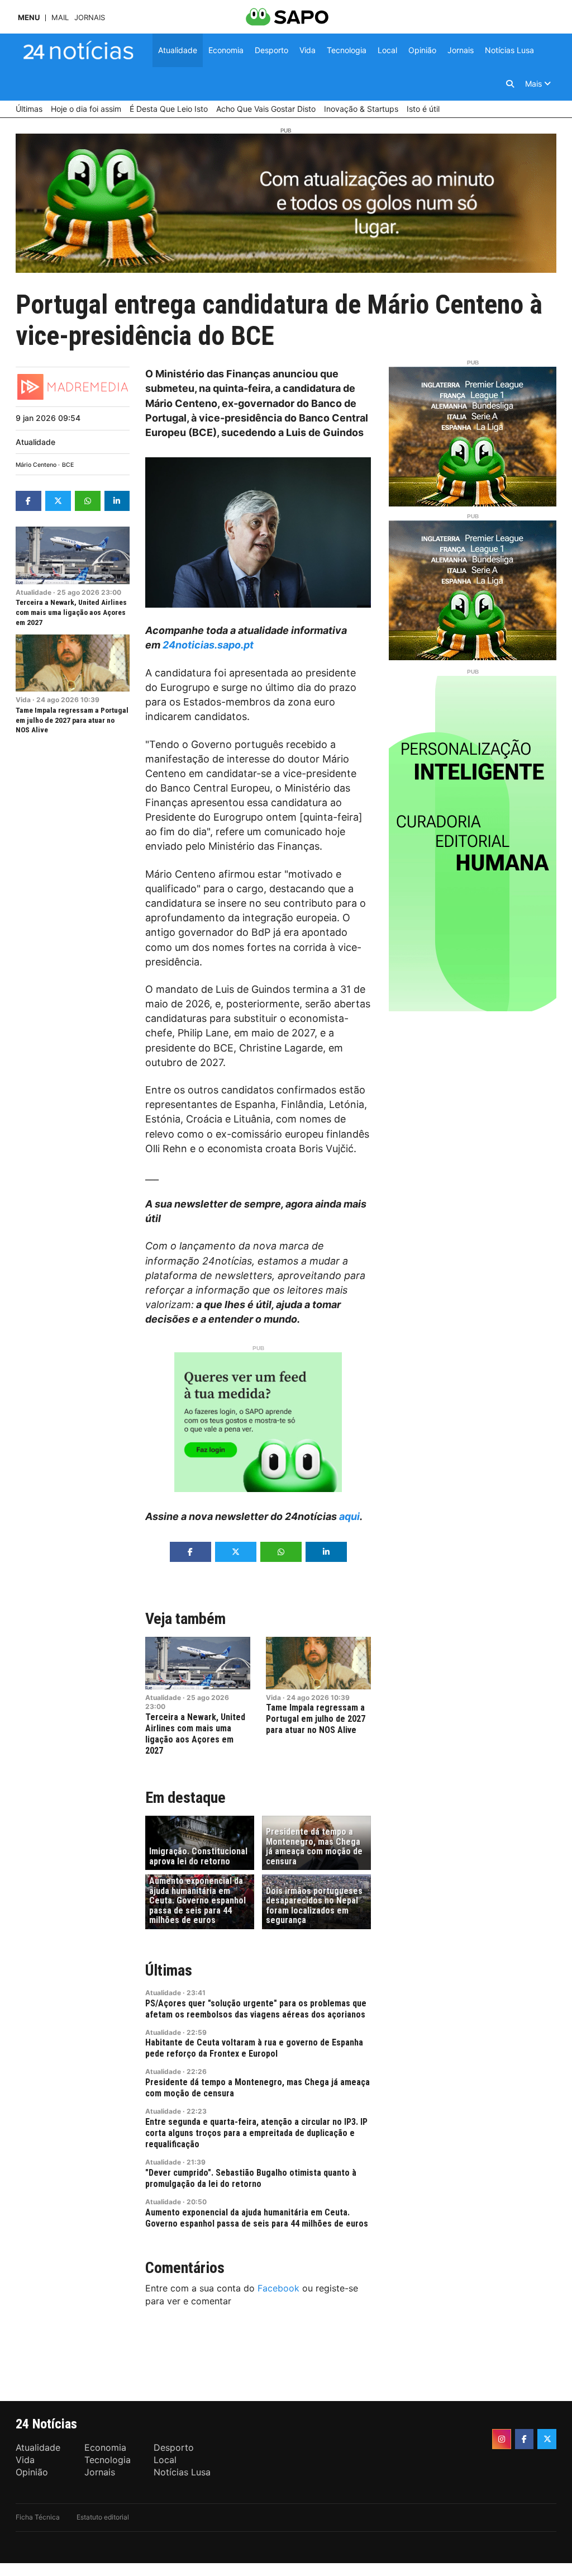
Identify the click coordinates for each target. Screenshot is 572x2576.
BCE (68, 465)
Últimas (169, 1970)
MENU (29, 18)
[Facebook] (525, 2439)
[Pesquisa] (510, 84)
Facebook (278, 2288)
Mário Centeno (36, 465)
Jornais (90, 18)
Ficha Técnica (38, 2517)
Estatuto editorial (103, 2517)
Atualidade (35, 442)
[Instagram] (502, 2439)
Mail (60, 18)
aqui (349, 1516)
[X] (547, 2439)
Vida (23, 700)
